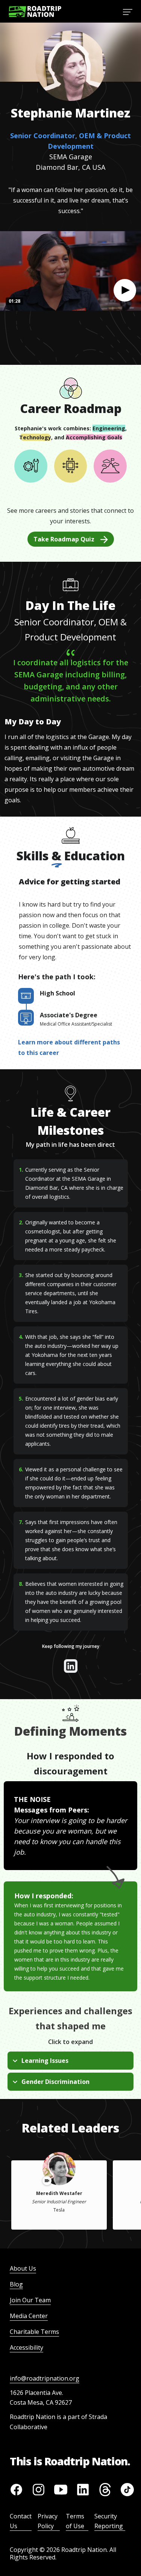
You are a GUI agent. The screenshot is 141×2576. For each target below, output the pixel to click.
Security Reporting (109, 2521)
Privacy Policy (48, 2521)
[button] (125, 290)
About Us (23, 2268)
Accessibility (27, 2347)
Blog (16, 2284)
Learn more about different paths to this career (69, 1047)
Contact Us (21, 2521)
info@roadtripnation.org (45, 2378)
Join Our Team (30, 2300)
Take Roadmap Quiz (64, 539)
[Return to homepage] (35, 11)
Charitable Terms (34, 2332)
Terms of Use (75, 2521)
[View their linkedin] (71, 1666)
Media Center (29, 2316)
